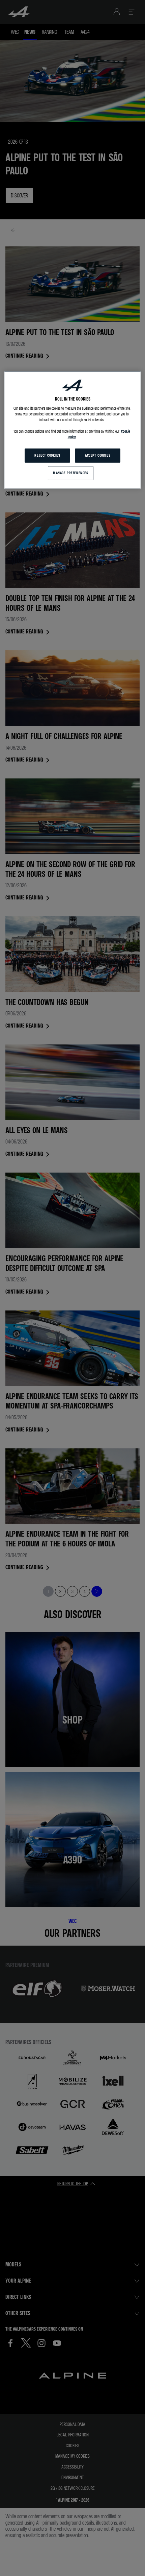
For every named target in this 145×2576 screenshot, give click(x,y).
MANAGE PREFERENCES (70, 473)
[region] (73, 430)
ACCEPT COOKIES (98, 455)
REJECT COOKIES (47, 455)
